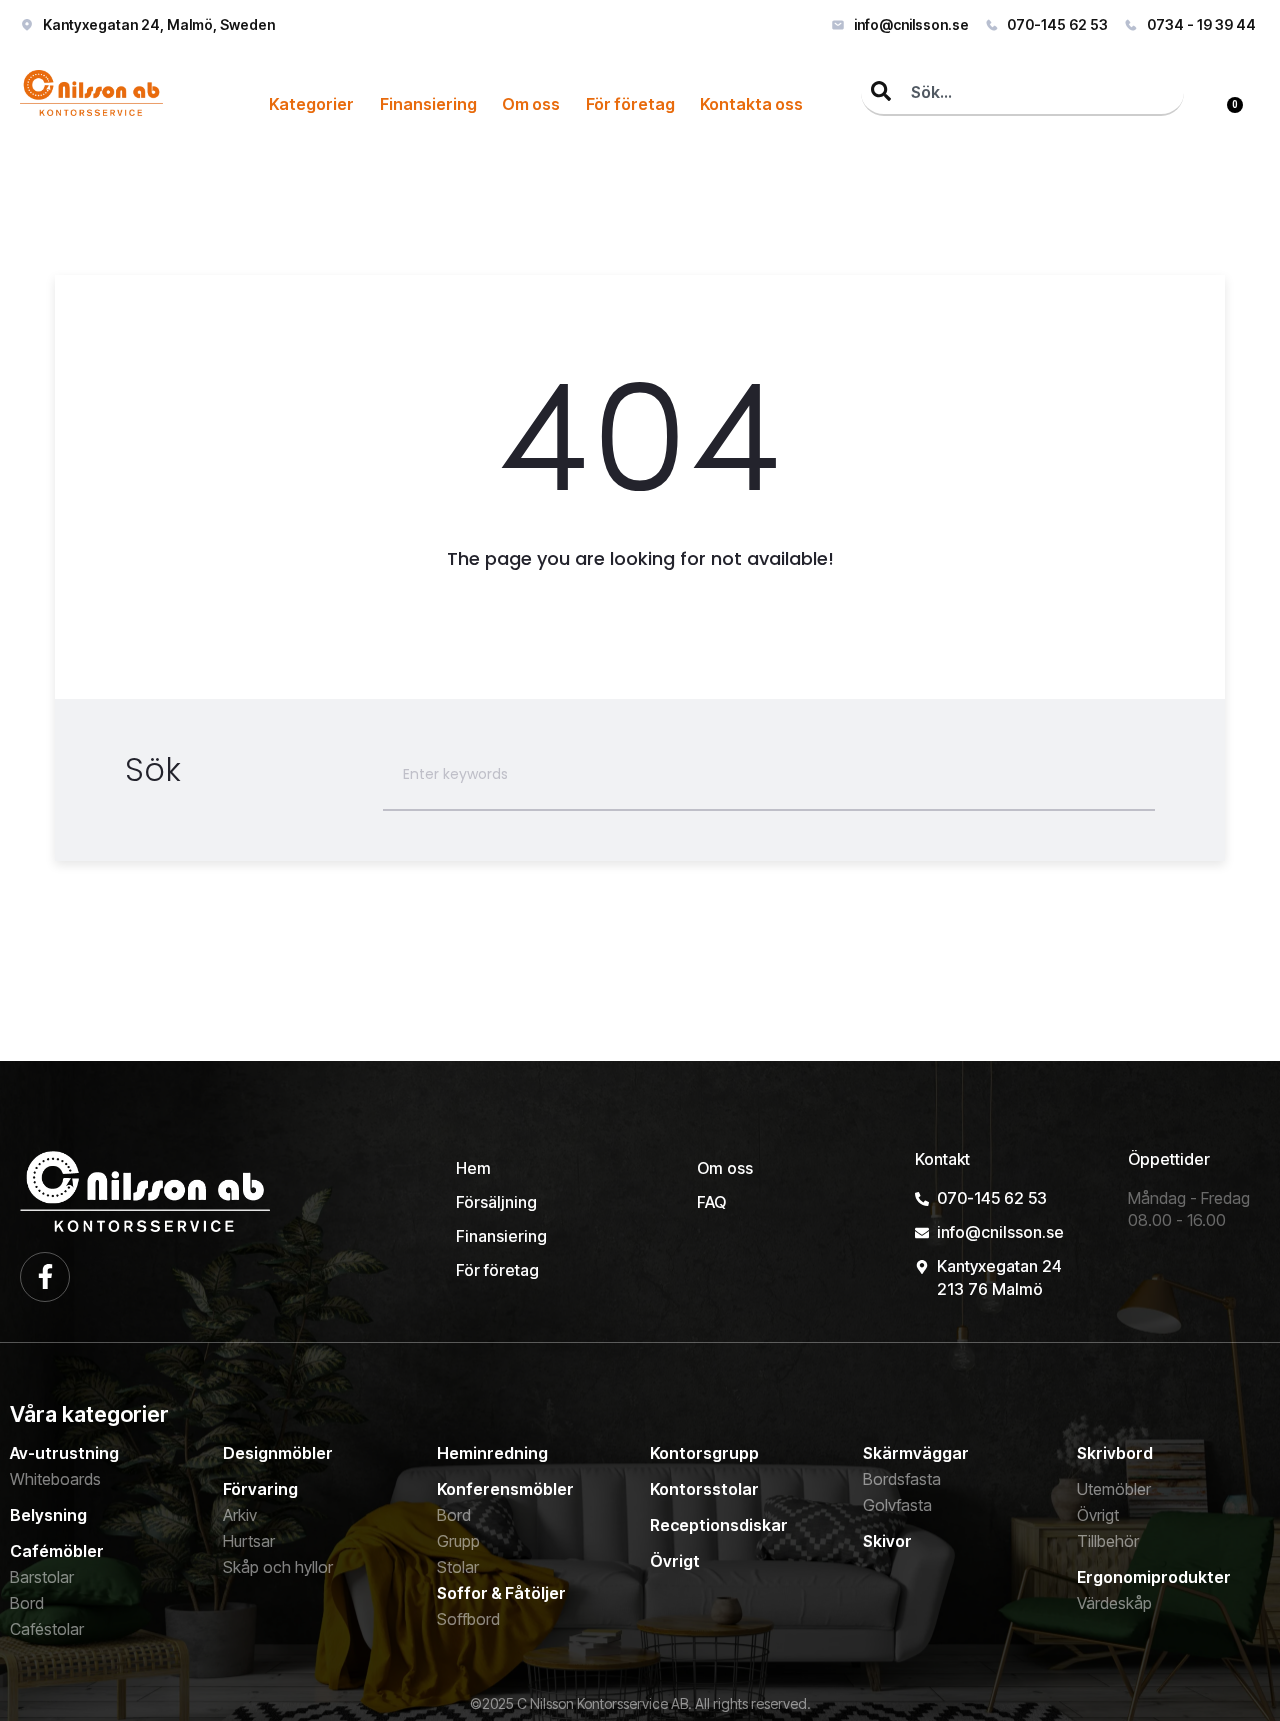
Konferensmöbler (505, 1489)
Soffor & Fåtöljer (501, 1593)
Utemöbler (1114, 1489)
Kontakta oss (751, 104)
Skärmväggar (916, 1453)
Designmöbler (278, 1453)
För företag (630, 104)
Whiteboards (55, 1479)
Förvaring (260, 1489)
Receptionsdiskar (719, 1525)
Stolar (458, 1567)
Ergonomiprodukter (1154, 1577)
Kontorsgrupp (704, 1453)
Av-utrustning (64, 1453)
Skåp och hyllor (278, 1567)
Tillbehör (1108, 1541)
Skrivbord (1115, 1453)
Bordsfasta (902, 1479)
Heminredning (492, 1453)
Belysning (48, 1515)
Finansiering (428, 104)
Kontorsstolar (704, 1489)
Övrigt (675, 1561)
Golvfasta (897, 1505)
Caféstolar (47, 1629)
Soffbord (468, 1619)
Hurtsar (249, 1541)
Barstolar (42, 1577)
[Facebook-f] (45, 1277)
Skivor (887, 1541)
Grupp (458, 1541)
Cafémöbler (57, 1551)
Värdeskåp (1114, 1603)
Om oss (531, 104)
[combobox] (1022, 93)
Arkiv (240, 1515)
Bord (27, 1603)
